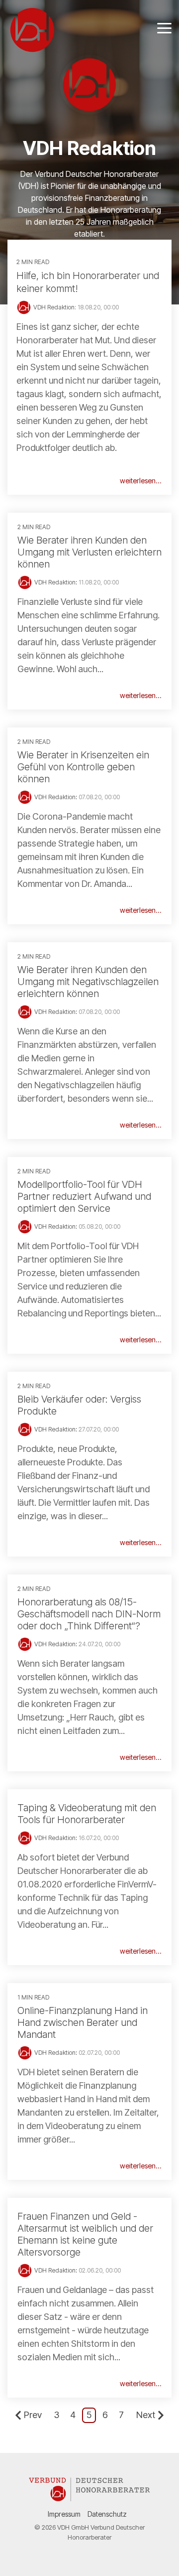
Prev (33, 2415)
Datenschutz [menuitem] (107, 2514)
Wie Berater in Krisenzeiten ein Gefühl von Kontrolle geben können (83, 767)
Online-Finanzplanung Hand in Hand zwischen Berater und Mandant (83, 2022)
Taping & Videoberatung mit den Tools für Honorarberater (87, 1814)
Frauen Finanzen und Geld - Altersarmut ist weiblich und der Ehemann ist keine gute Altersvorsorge (85, 2234)
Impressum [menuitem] (64, 2514)
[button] (164, 27)
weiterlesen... (141, 481)
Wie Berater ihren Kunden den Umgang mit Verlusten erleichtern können (89, 552)
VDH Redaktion (55, 582)
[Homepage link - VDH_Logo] (89, 2498)
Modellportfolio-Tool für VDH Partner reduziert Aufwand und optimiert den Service (84, 1196)
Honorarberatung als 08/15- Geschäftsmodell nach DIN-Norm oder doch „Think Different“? (89, 1614)
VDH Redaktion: (55, 307)
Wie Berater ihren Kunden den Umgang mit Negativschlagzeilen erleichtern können (88, 982)
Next (146, 2415)
